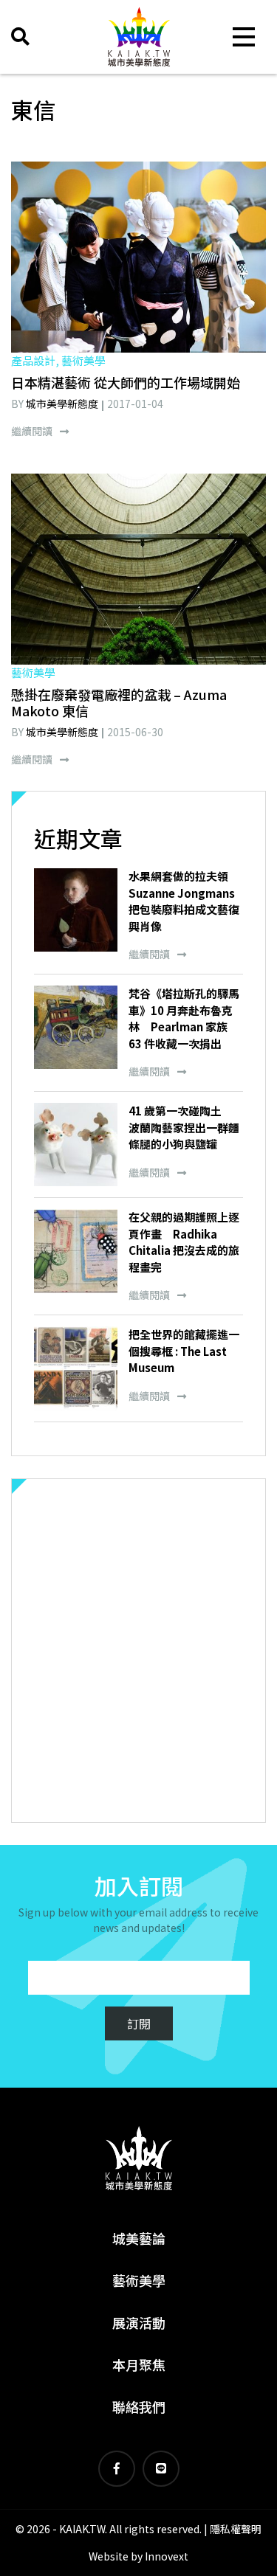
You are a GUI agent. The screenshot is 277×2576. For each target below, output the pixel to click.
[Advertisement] (138, 1651)
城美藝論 (139, 2238)
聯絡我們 (139, 2406)
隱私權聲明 (236, 2529)
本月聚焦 (139, 2364)
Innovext (167, 2556)
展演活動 (139, 2322)
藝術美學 (139, 2280)
